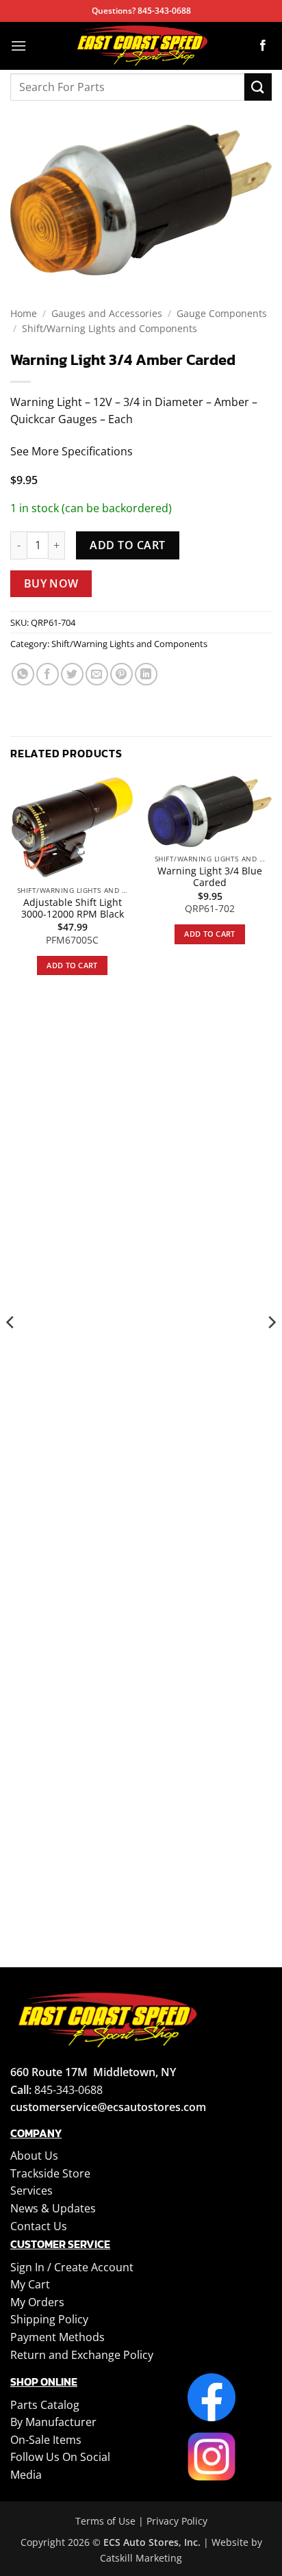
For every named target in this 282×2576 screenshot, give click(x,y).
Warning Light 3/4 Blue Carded (210, 877)
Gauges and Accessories (107, 313)
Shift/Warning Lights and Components (110, 328)
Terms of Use (105, 2521)
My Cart (30, 2284)
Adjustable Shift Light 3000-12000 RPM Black (73, 908)
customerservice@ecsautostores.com (108, 2107)
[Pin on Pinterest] (121, 674)
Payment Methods (57, 2337)
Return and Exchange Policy (82, 2355)
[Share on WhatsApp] (23, 674)
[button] (18, 46)
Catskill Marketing (141, 2558)
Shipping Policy (49, 2319)
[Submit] (258, 87)
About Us (34, 2156)
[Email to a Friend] (97, 674)
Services (31, 2190)
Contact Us (39, 2226)
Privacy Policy (177, 2521)
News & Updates (53, 2208)
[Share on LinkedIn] (146, 674)
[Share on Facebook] (48, 674)
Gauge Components (222, 313)
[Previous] (11, 1350)
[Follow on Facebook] (263, 46)
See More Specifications (72, 451)
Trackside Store (50, 2173)
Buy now (51, 583)
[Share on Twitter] (72, 674)
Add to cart (127, 545)
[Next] (271, 1350)
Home (24, 313)
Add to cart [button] (72, 965)
